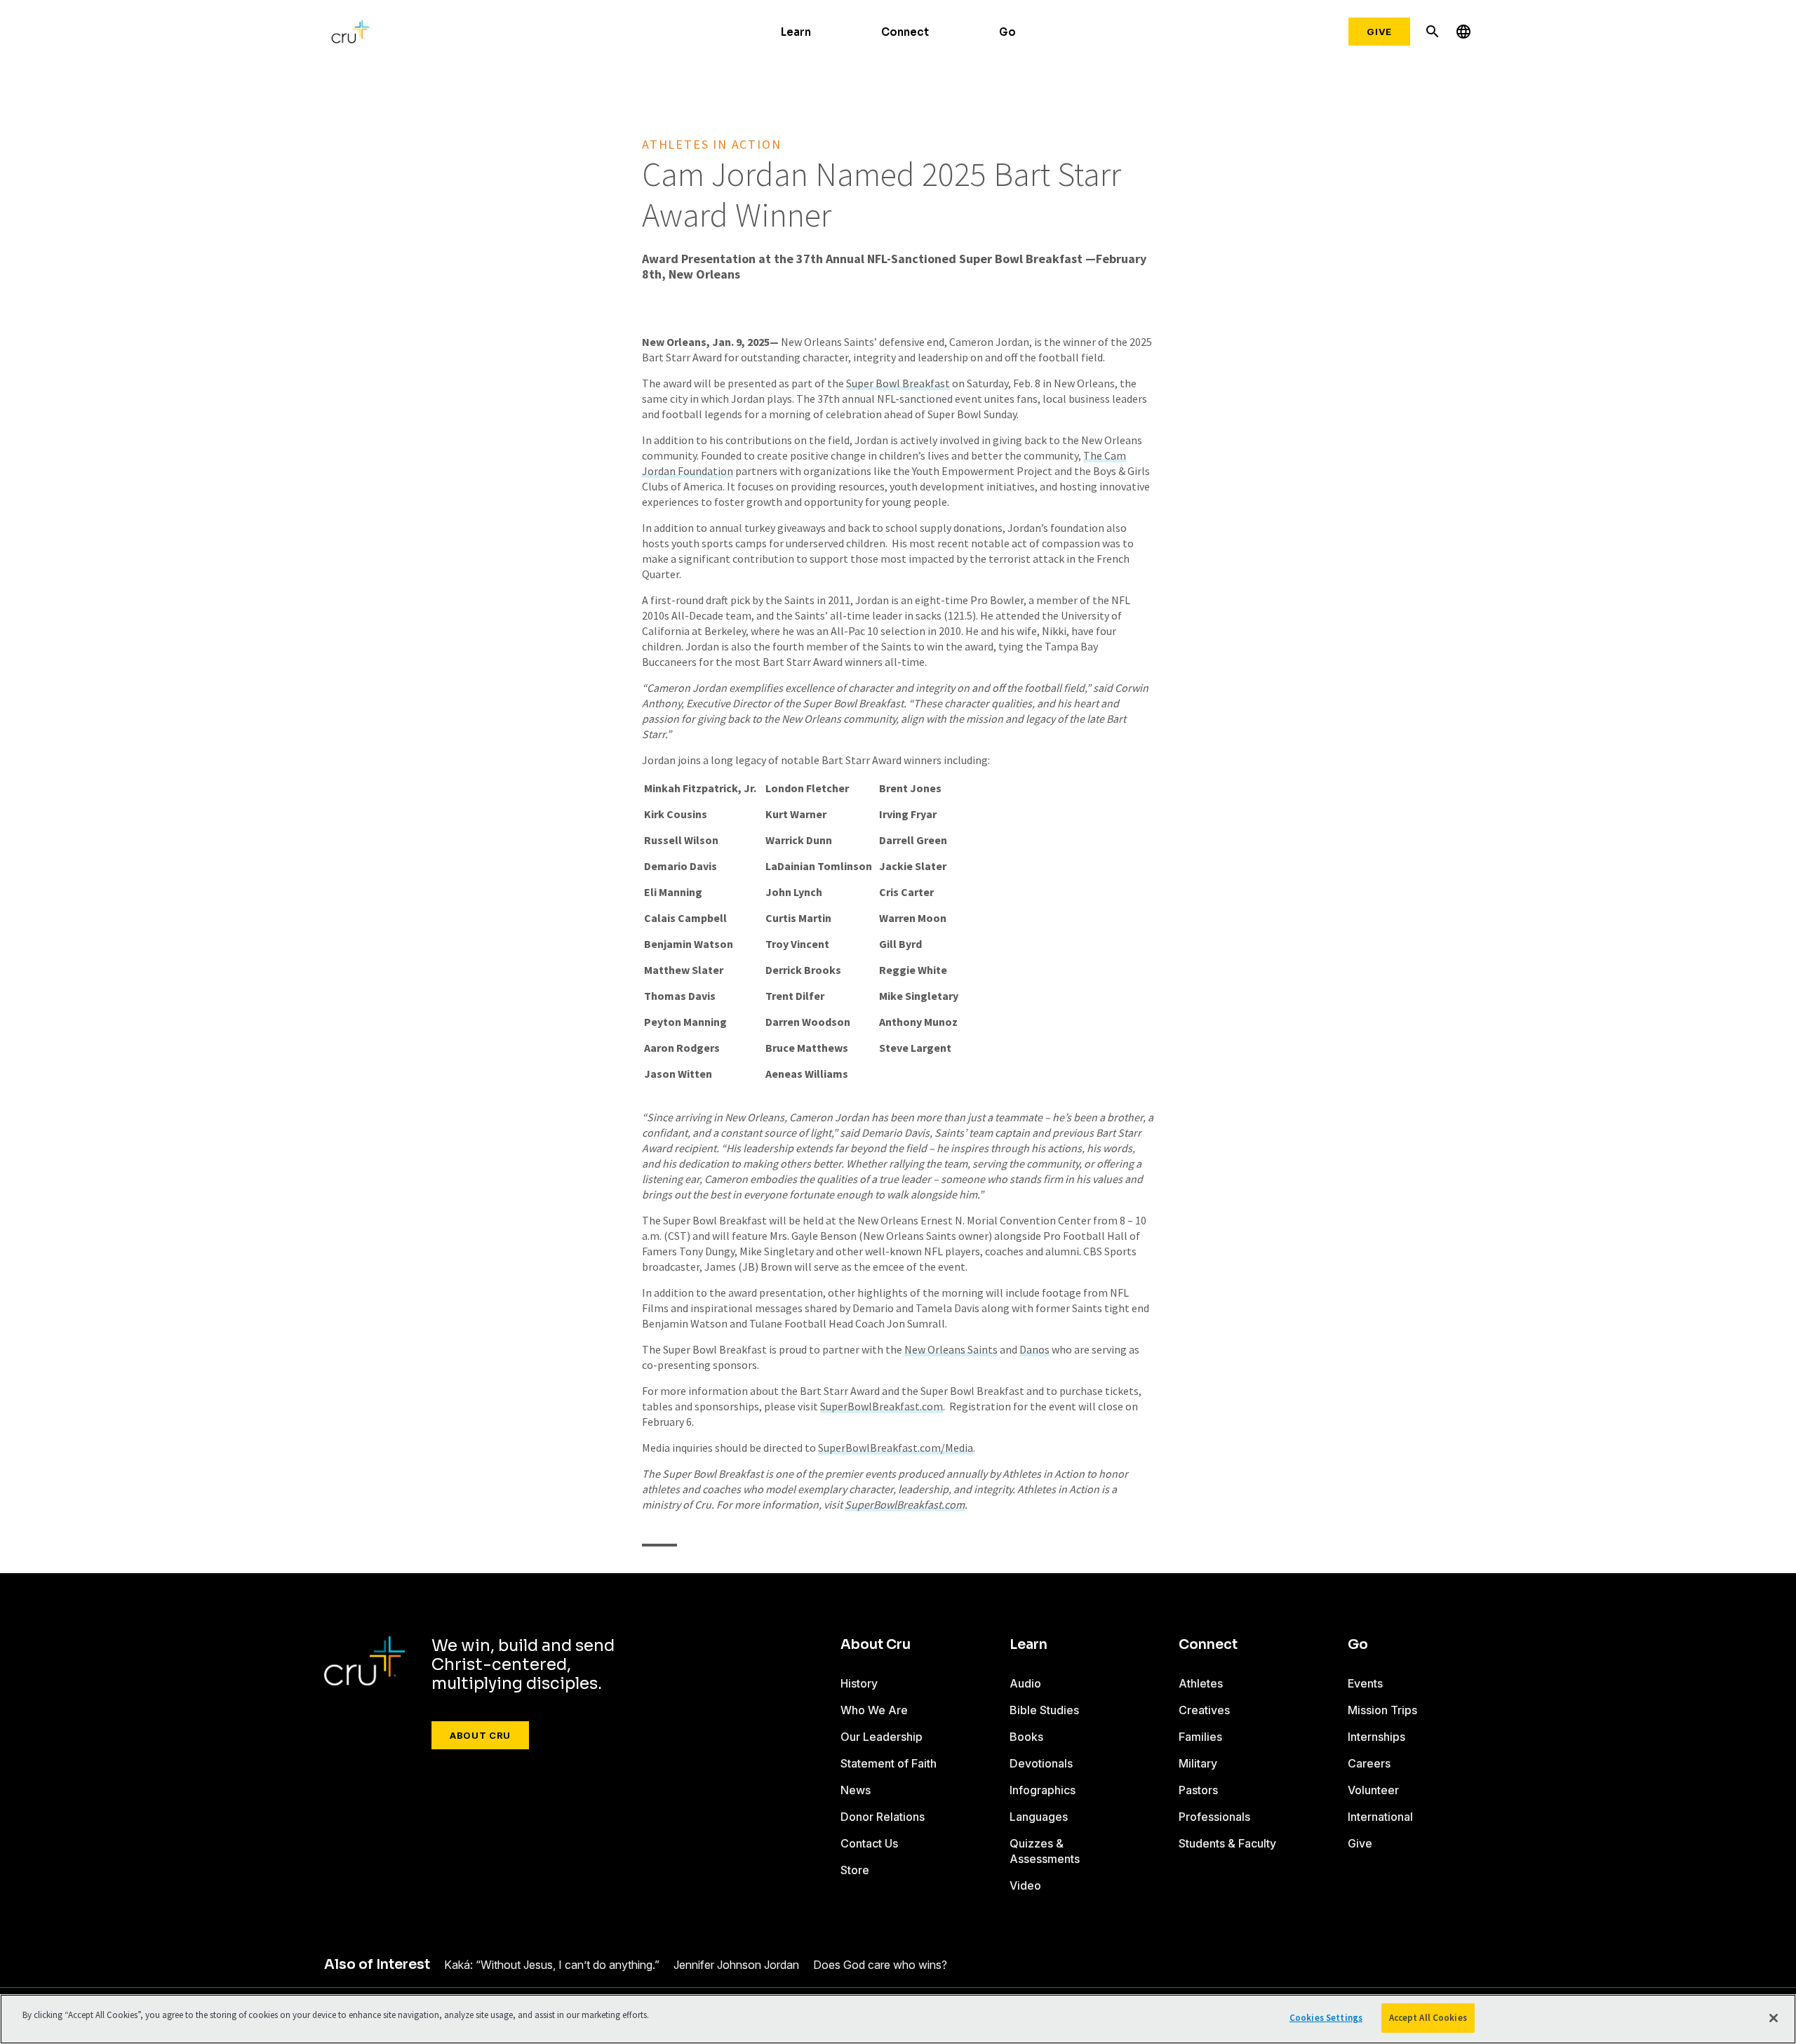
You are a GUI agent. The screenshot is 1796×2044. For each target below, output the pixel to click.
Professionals (1214, 1817)
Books (1026, 1737)
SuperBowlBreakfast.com (882, 1406)
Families (1200, 1737)
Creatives (1204, 1710)
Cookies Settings (1326, 2018)
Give (1379, 32)
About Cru (480, 1735)
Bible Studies (1044, 1710)
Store (855, 1870)
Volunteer (1373, 1790)
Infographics (1043, 1790)
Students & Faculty (1227, 1843)
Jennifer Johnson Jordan (736, 1965)
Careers (1369, 1763)
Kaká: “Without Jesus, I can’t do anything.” (552, 1965)
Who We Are (874, 1710)
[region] (898, 2019)
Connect (905, 32)
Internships (1376, 1737)
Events (1365, 1683)
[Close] (1774, 2018)
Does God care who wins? (880, 1965)
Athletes (1201, 1683)
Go (1007, 32)
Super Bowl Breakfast (898, 383)
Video (1025, 1885)
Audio (1025, 1683)
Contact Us (869, 1843)
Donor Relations (883, 1817)
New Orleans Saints (951, 1349)
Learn (796, 32)
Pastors (1198, 1790)
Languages (1039, 1817)
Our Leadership (882, 1737)
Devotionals (1041, 1763)
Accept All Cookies (1428, 2018)
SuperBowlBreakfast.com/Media (896, 1448)
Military (1198, 1763)
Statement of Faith (889, 1763)
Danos (1034, 1349)
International (1380, 1817)
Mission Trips (1382, 1710)
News (856, 1790)
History (859, 1683)
